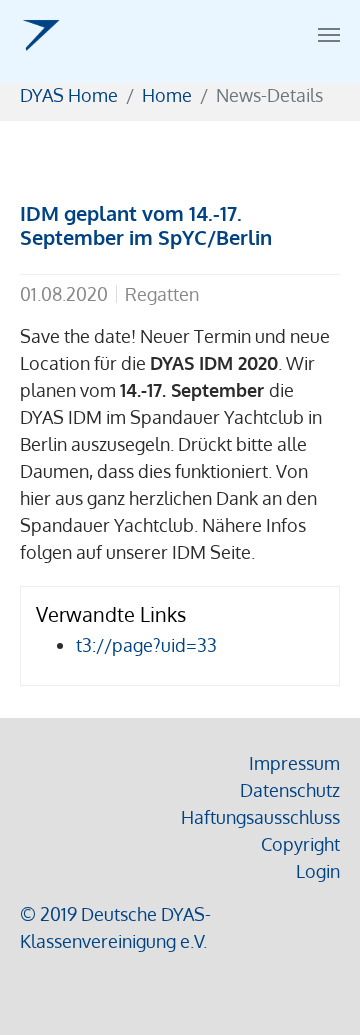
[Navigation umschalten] (329, 35)
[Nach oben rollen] (313, 988)
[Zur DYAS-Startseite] (41, 35)
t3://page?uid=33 (146, 645)
